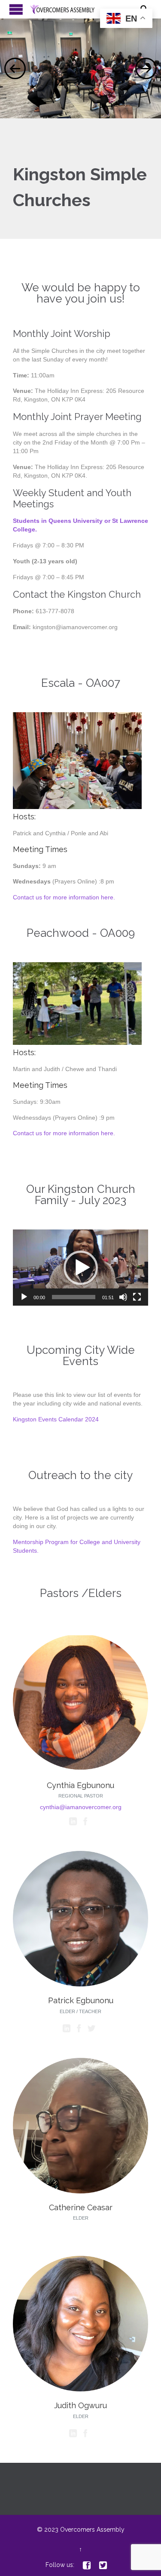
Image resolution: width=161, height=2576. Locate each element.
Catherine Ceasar (81, 2207)
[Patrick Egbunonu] (80, 1984)
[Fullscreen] (137, 1297)
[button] (81, 1268)
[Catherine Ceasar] (80, 2191)
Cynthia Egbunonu (80, 1785)
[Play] (24, 1297)
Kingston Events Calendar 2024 (56, 1419)
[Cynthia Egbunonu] (80, 1769)
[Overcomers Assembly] (85, 9)
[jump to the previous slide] (15, 68)
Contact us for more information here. (64, 897)
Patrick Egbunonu (81, 2000)
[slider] (74, 1297)
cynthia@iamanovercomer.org (81, 1807)
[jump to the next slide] (146, 68)
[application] (80, 1268)
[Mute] (123, 1297)
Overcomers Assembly (92, 2530)
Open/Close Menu (16, 9)
